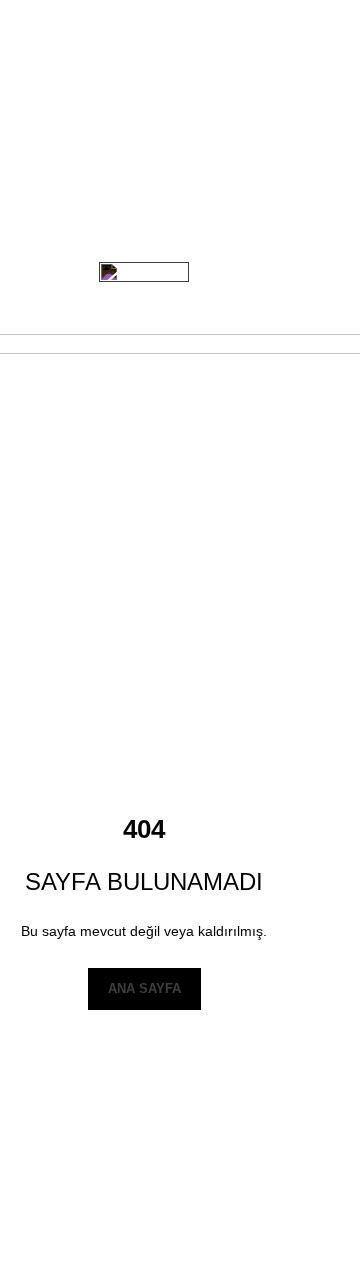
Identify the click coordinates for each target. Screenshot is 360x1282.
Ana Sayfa (144, 988)
